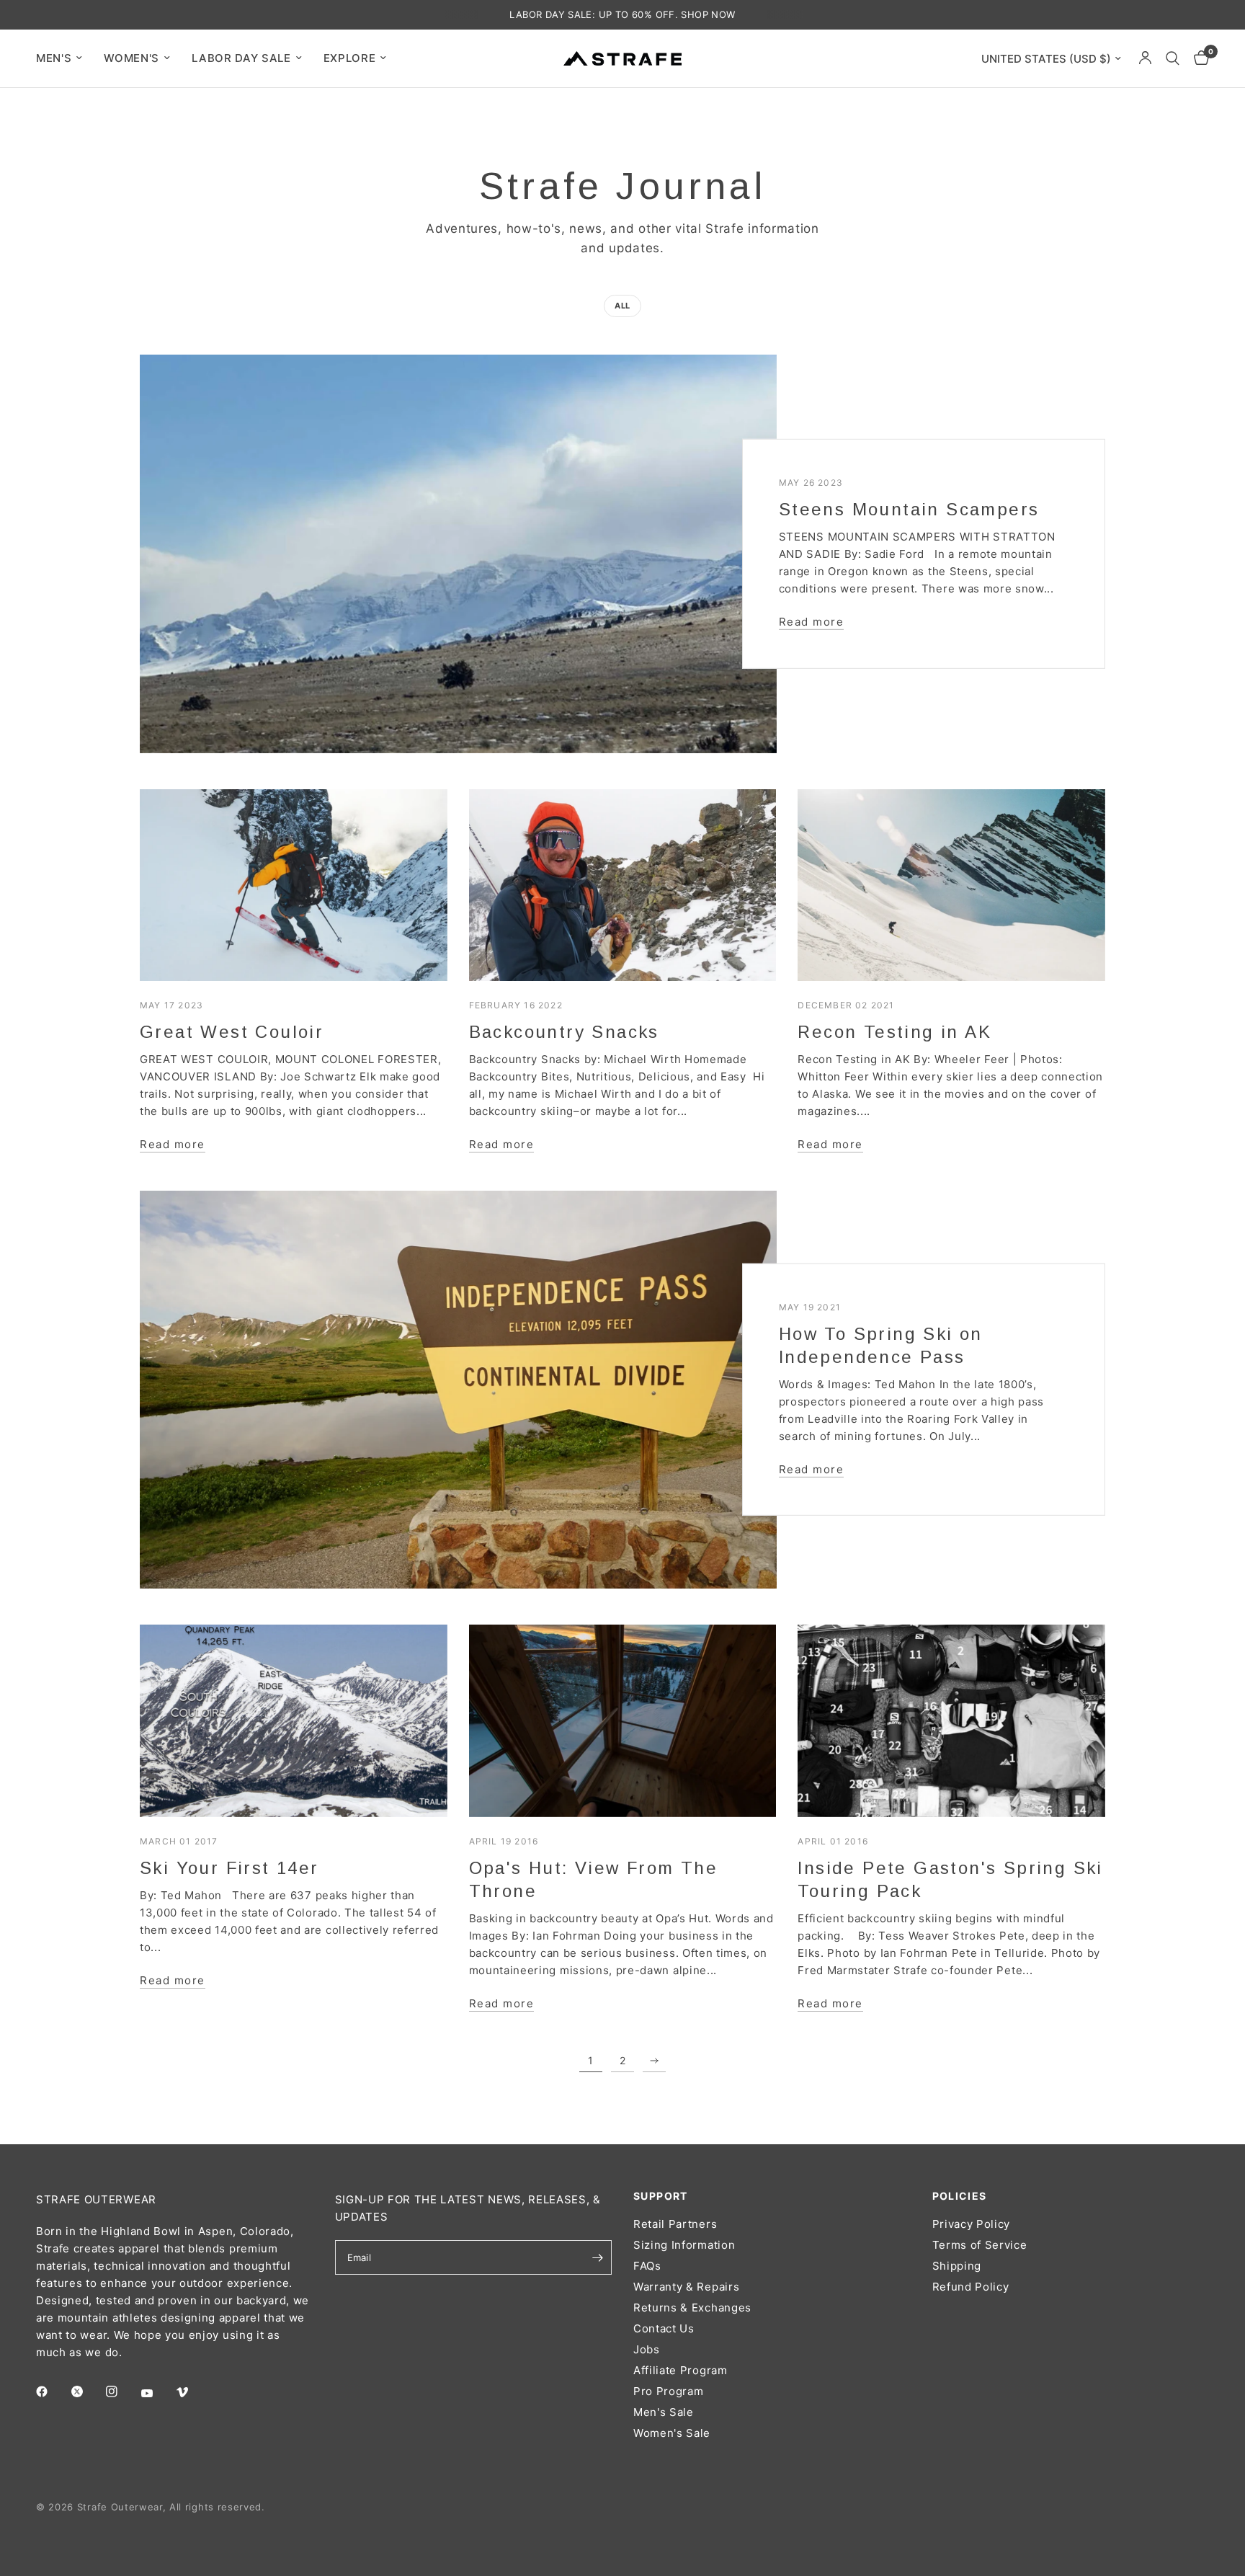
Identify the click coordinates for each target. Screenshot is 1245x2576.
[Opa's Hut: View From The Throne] (623, 1721)
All (622, 306)
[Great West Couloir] (294, 885)
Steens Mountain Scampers (909, 509)
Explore (350, 58)
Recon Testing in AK (894, 1032)
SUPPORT (661, 2196)
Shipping (957, 2266)
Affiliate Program (680, 2370)
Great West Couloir (232, 1032)
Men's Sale (664, 2412)
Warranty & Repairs (686, 2287)
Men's (54, 58)
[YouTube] (157, 2394)
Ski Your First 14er (229, 1868)
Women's (131, 58)
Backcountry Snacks (564, 1032)
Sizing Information (684, 2245)
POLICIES (960, 2196)
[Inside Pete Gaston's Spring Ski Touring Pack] (951, 1721)
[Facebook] (52, 2391)
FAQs (647, 2266)
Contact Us (664, 2328)
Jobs (647, 2349)
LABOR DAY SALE (241, 58)
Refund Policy (971, 2287)
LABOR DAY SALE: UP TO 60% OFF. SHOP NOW (622, 14)
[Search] (1173, 58)
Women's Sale (672, 2433)
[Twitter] (87, 2391)
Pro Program (668, 2391)
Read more (812, 622)
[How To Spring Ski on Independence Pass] (458, 1390)
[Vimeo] (192, 2392)
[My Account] (1145, 58)
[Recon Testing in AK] (951, 885)
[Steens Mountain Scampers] (458, 554)
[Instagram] (122, 2391)
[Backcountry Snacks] (623, 885)
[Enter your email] (597, 2257)
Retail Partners (675, 2224)
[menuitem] (64, 58)
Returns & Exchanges (692, 2308)
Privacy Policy (972, 2224)
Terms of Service (980, 2245)
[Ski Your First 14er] (294, 1721)
